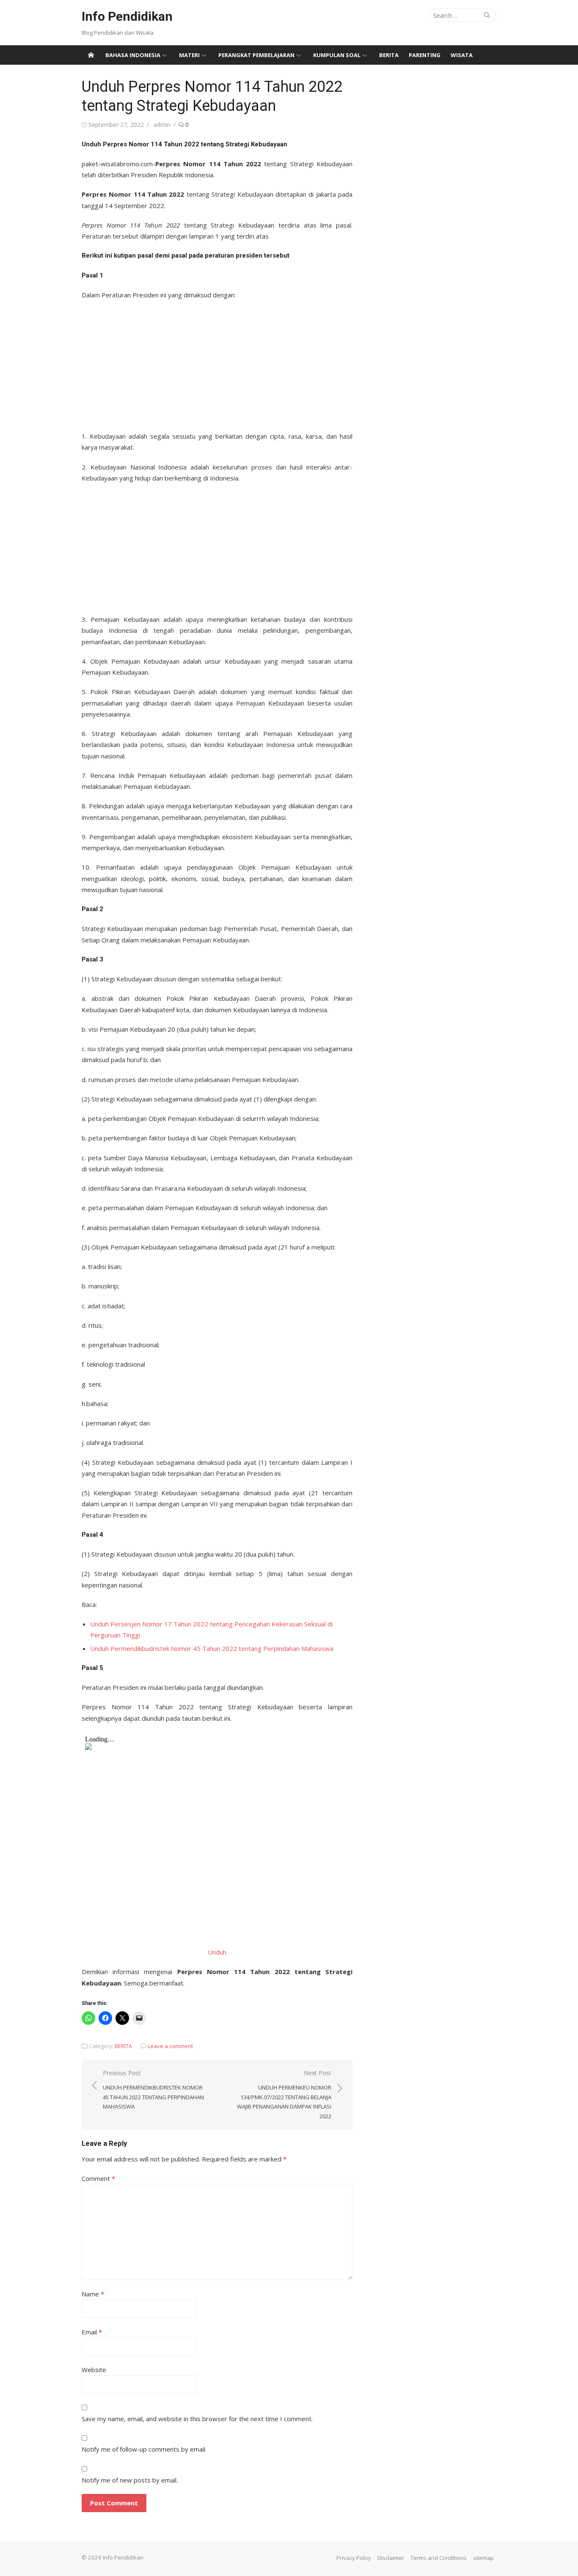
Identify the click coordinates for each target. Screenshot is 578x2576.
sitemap (483, 2558)
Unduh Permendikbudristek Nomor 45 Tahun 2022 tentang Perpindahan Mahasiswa (212, 1648)
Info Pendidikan (127, 16)
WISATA (462, 55)
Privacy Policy (354, 2558)
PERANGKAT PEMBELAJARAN (256, 55)
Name (93, 2294)
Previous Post (153, 2090)
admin (162, 125)
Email (92, 2332)
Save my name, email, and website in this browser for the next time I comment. (197, 2419)
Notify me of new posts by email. (130, 2480)
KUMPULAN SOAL (337, 55)
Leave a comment (170, 2046)
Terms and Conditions (439, 2558)
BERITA (389, 55)
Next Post (284, 2094)
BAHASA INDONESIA (133, 55)
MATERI (189, 55)
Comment (98, 2178)
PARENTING (425, 55)
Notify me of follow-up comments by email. (144, 2449)
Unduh (217, 1952)
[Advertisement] (217, 363)
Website (94, 2370)
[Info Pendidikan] (91, 55)
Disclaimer (391, 2558)
